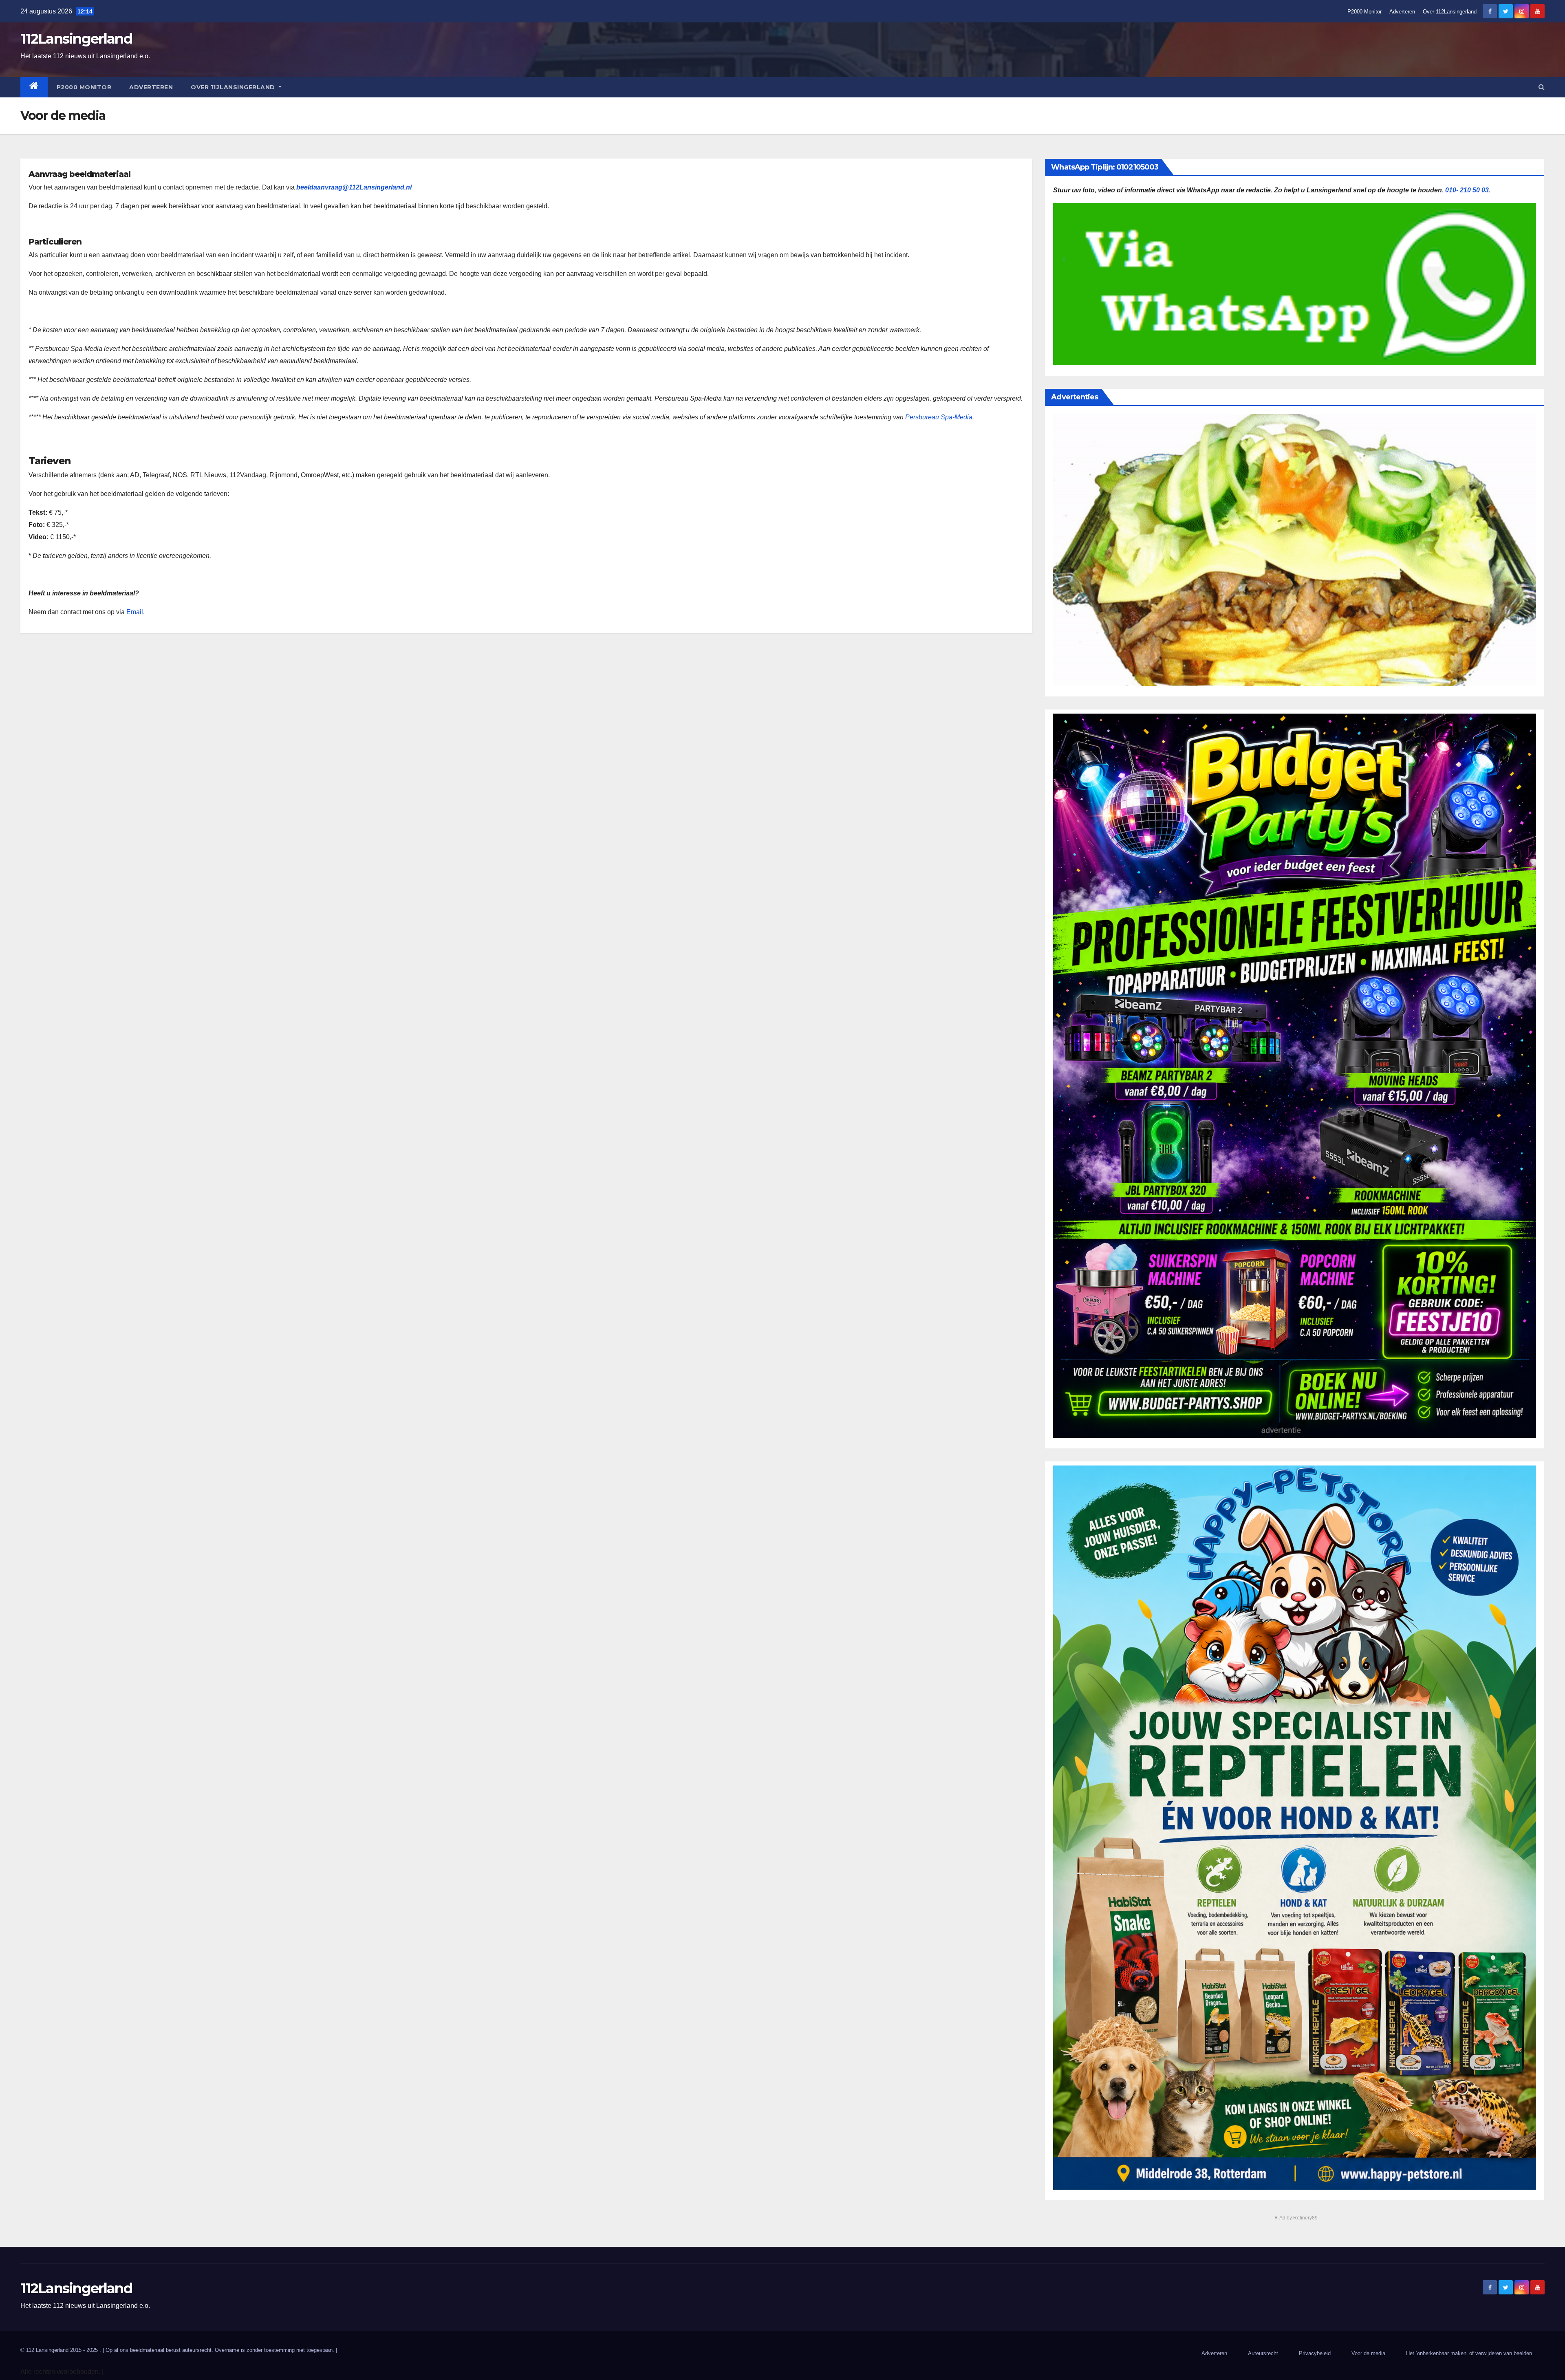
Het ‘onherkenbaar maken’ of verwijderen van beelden (1469, 2353)
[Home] (34, 87)
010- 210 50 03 (1467, 190)
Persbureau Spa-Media (939, 417)
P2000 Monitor (1364, 12)
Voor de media (1368, 2353)
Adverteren (1402, 12)
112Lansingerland (76, 39)
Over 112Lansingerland (1450, 12)
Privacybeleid (1315, 2353)
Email (135, 612)
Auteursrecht (1263, 2353)
